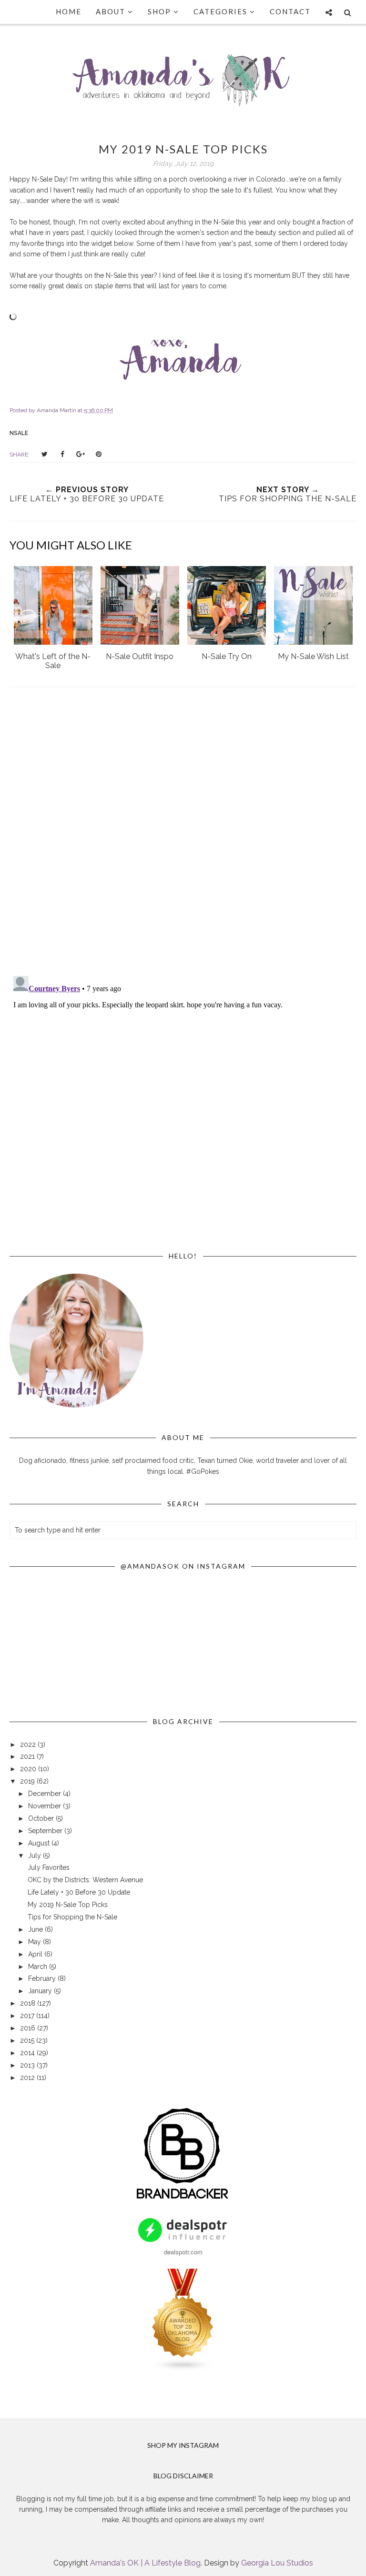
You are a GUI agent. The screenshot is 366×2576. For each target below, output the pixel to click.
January (41, 1991)
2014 (28, 2053)
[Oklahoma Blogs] (183, 2369)
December (46, 1794)
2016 (29, 2028)
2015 (28, 2040)
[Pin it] (99, 454)
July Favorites (49, 1867)
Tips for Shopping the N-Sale (72, 1917)
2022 (29, 1744)
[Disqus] (183, 833)
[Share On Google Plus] (81, 454)
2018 (29, 2003)
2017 (28, 2016)
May (36, 1942)
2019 (28, 1781)
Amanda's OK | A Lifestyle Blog (145, 2563)
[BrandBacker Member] (183, 2200)
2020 (29, 1769)
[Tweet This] (44, 454)
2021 (28, 1756)
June (36, 1929)
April (36, 1954)
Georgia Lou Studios (277, 2563)
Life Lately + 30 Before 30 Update (79, 1892)
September (46, 1831)
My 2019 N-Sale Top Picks (68, 1905)
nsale (19, 433)
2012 (28, 2078)
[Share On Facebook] (62, 454)
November (46, 1806)
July (36, 1856)
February (43, 1978)
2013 (28, 2065)
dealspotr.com (183, 2252)
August (40, 1843)
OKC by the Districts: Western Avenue (85, 1880)
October (42, 1818)
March (39, 1967)
